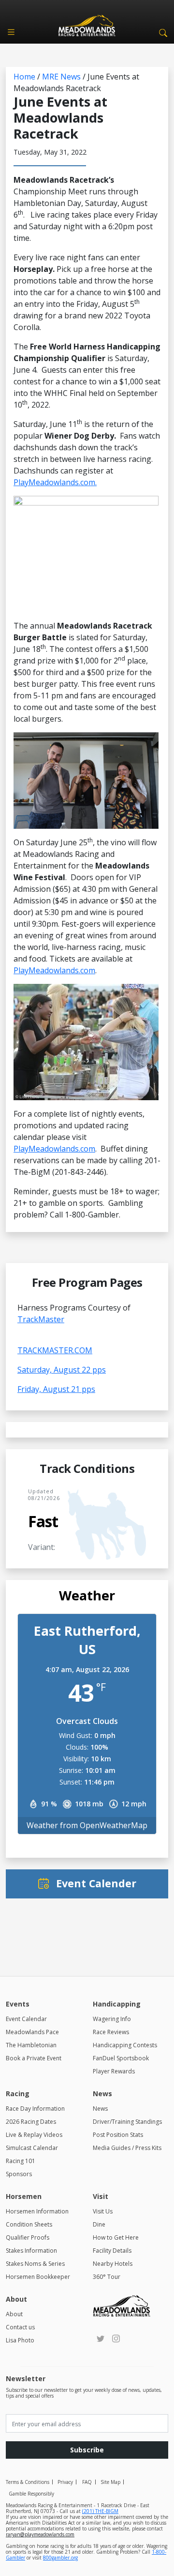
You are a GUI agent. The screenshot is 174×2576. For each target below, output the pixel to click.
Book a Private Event (34, 2058)
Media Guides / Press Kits (127, 2148)
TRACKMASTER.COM (55, 1350)
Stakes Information (31, 2251)
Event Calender (96, 1883)
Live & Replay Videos (34, 2135)
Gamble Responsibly (31, 2494)
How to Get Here (116, 2237)
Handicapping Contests (125, 2045)
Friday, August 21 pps (56, 1389)
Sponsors (19, 2174)
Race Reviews (111, 2032)
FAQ (87, 2482)
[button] (161, 32)
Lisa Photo (20, 2340)
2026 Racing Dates (31, 2122)
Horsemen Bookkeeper (38, 2277)
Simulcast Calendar (32, 2148)
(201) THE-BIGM (100, 2511)
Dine (99, 2224)
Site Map (110, 2482)
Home (24, 77)
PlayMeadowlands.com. (55, 482)
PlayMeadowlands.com (54, 970)
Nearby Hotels (113, 2264)
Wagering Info (112, 2019)
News (100, 2109)
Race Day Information (35, 2109)
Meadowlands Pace (32, 2032)
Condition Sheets (29, 2224)
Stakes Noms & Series (35, 2264)
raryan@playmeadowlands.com (40, 2534)
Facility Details (112, 2251)
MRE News (61, 77)
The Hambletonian (31, 2045)
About (14, 2314)
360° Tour (107, 2277)
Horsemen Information (37, 2211)
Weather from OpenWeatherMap (87, 1825)
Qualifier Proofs (28, 2237)
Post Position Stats (118, 2135)
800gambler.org (60, 2558)
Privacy (65, 2482)
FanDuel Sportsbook (121, 2058)
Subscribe (87, 2450)
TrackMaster (41, 1319)
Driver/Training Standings (127, 2122)
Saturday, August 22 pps (62, 1370)
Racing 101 (21, 2161)
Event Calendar (26, 2019)
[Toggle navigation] (11, 32)
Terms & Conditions (28, 2482)
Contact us (20, 2327)
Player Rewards (114, 2071)
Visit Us (103, 2211)
